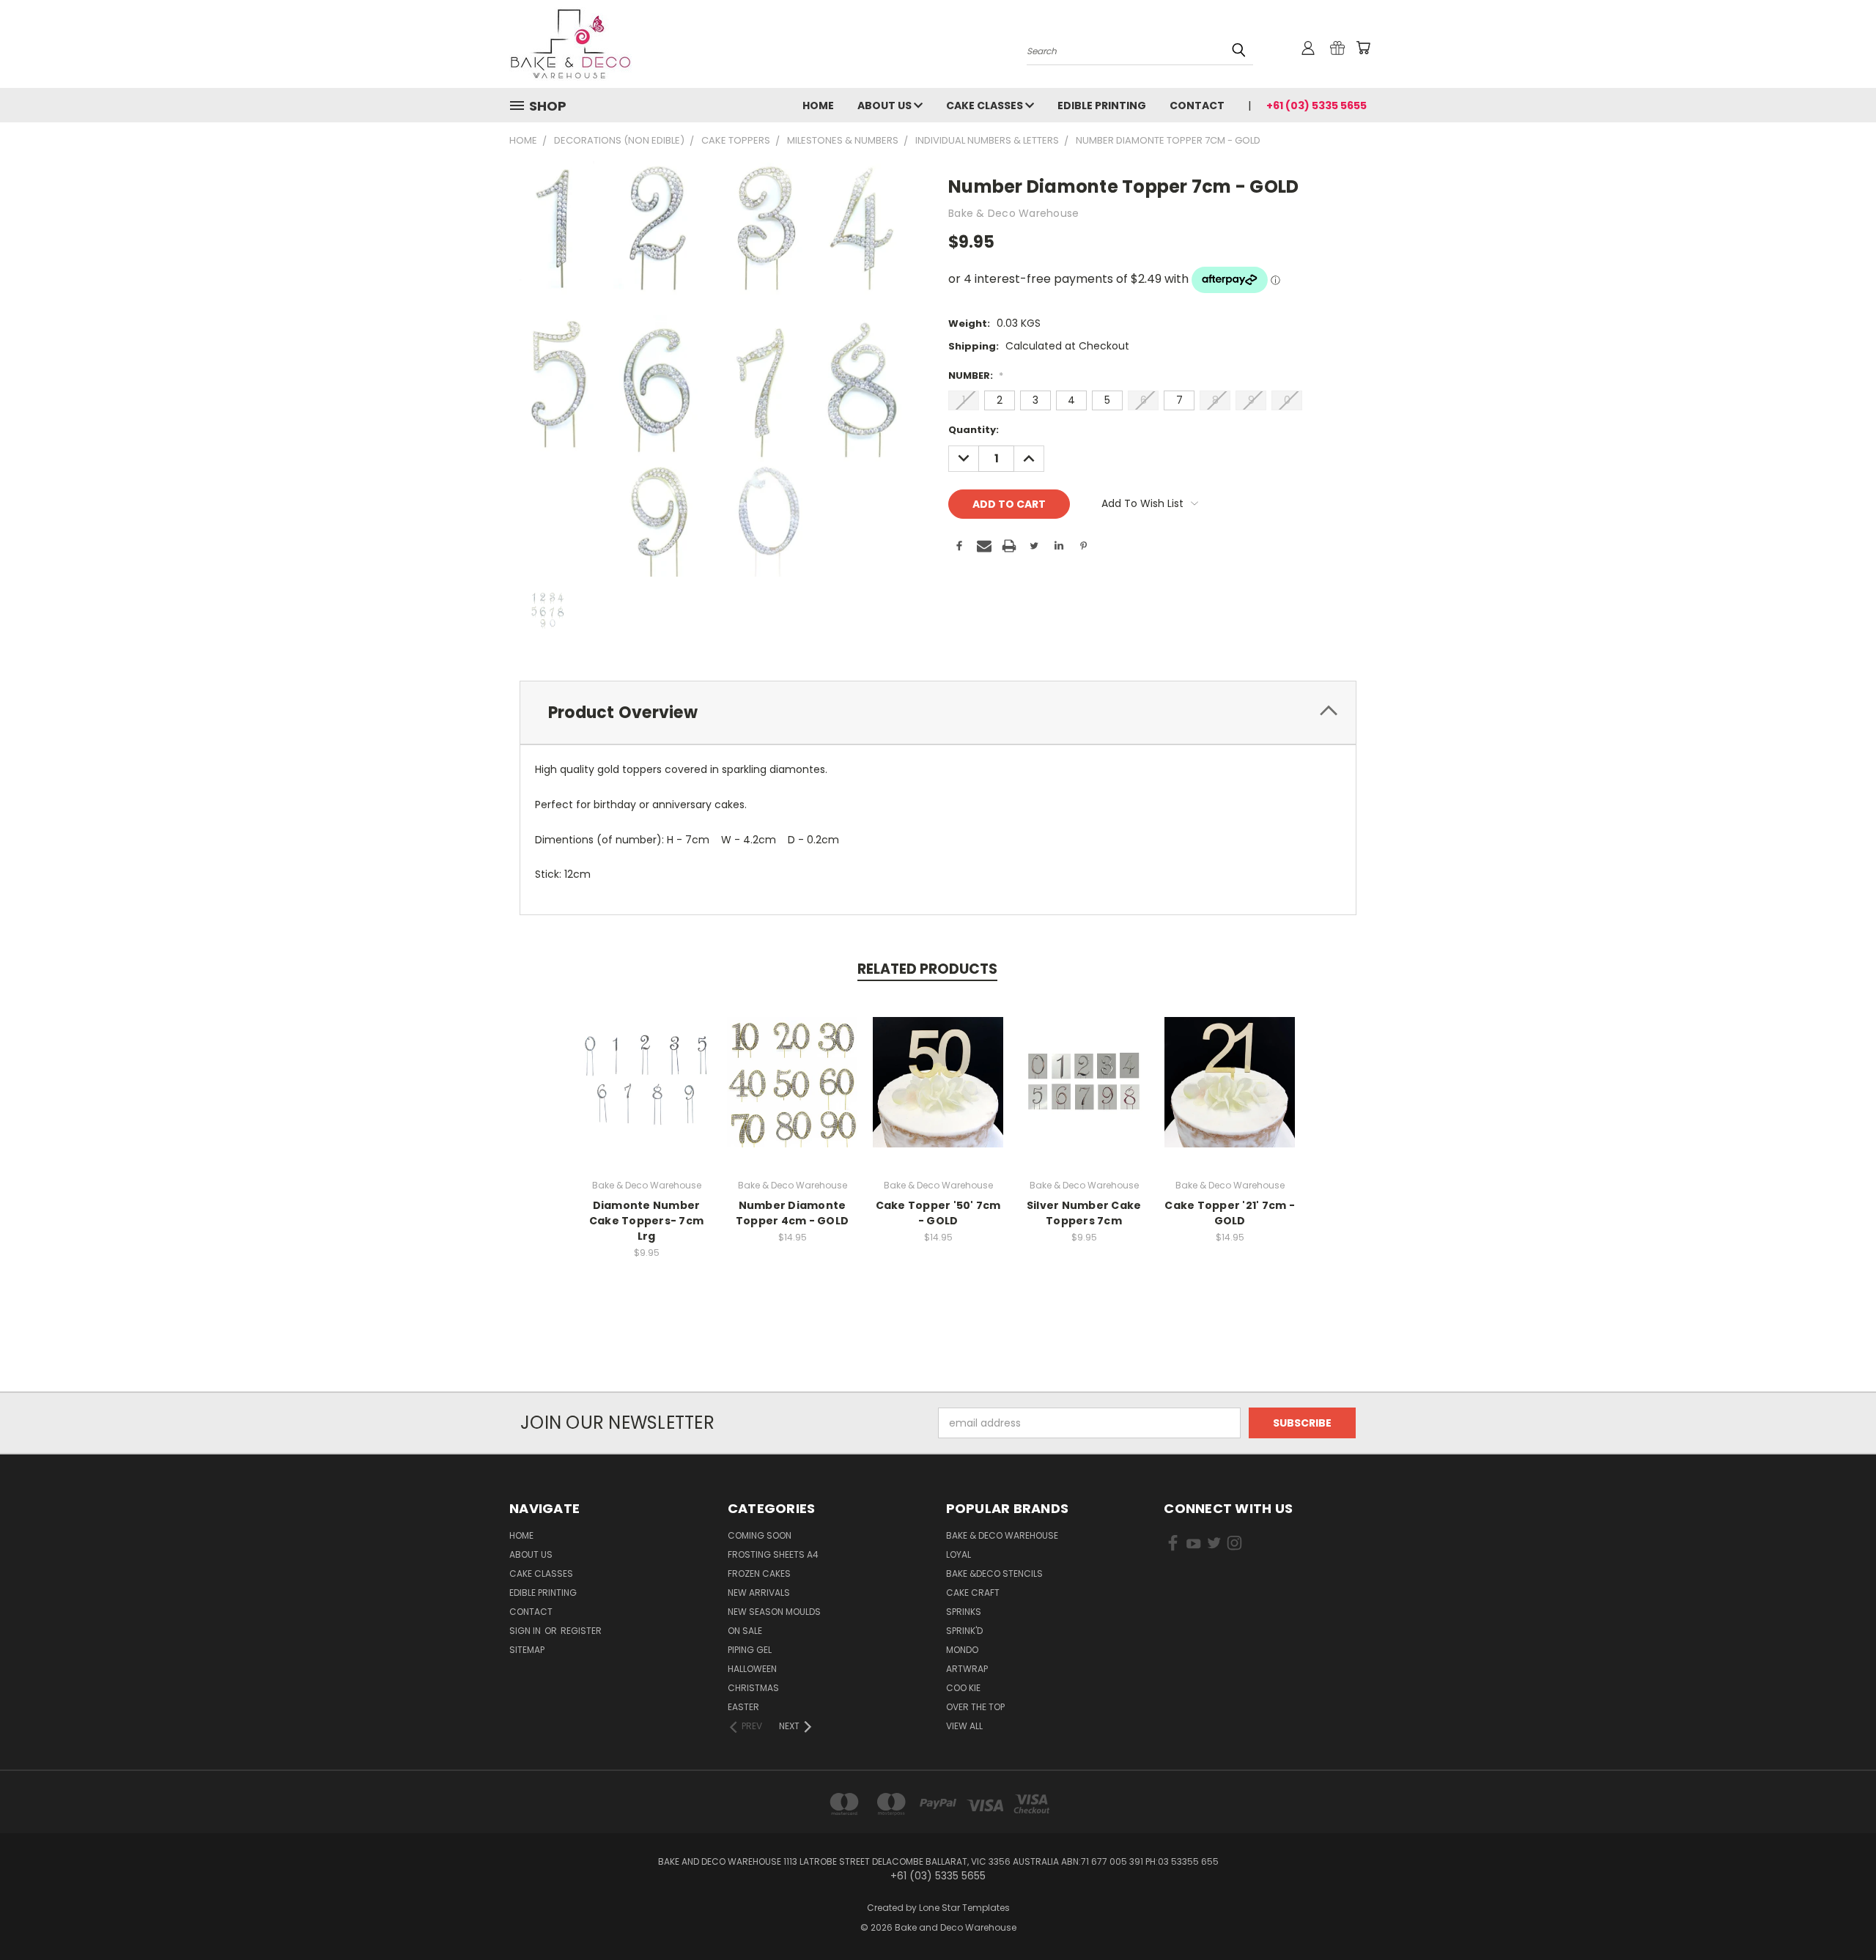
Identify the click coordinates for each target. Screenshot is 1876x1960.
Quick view (646, 1066)
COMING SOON (760, 1535)
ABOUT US (886, 106)
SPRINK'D (964, 1631)
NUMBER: (976, 376)
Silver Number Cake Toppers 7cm (1084, 1213)
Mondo (962, 1650)
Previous (1838, 1914)
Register (581, 1631)
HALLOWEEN (752, 1669)
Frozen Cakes (759, 1573)
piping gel (750, 1650)
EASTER (743, 1707)
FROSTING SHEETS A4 (773, 1554)
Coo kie (963, 1688)
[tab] (938, 713)
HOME (818, 106)
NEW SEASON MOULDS (774, 1612)
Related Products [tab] (927, 969)
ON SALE (745, 1631)
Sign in (526, 1631)
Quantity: (974, 430)
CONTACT (1197, 106)
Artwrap (967, 1669)
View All (964, 1726)
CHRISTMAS (753, 1688)
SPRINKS (964, 1612)
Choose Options (647, 1094)
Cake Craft (973, 1593)
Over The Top (975, 1707)
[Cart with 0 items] (1363, 48)
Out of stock (938, 1094)
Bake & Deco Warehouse (1002, 1535)
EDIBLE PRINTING (1102, 106)
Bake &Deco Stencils (994, 1573)
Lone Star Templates (964, 1908)
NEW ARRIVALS (759, 1593)
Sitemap (527, 1650)
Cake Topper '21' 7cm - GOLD (1230, 1213)
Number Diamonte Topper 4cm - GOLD (792, 1213)
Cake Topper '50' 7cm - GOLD (938, 1213)
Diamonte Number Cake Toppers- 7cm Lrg (646, 1221)
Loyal (959, 1554)
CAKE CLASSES (986, 106)
